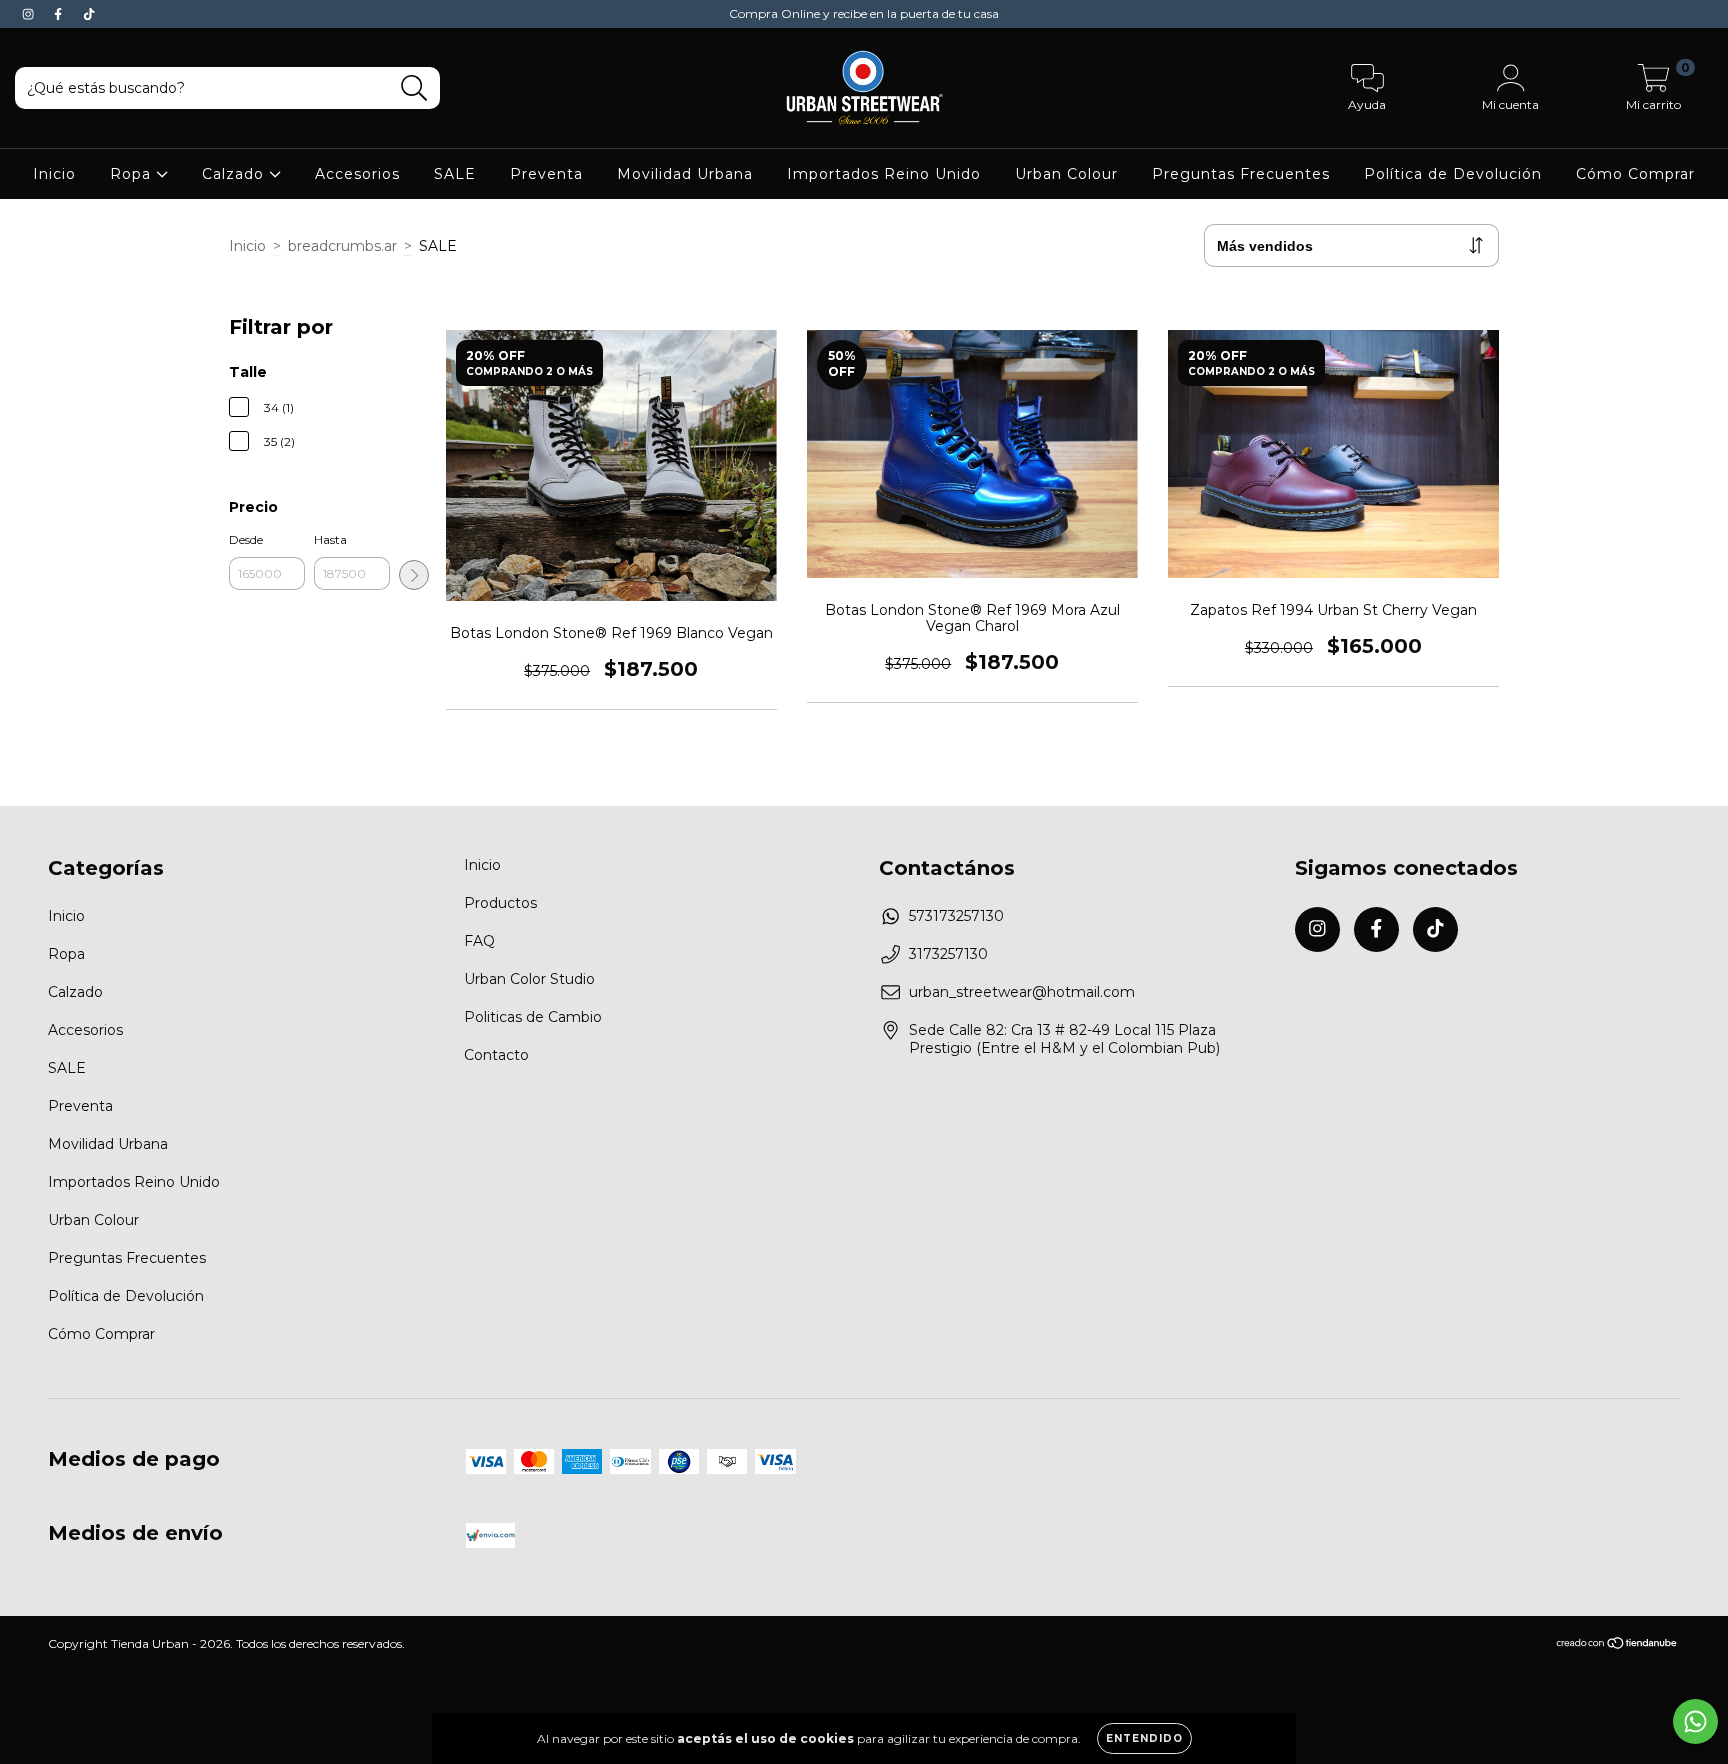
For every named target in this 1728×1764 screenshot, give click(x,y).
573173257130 (956, 916)
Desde (246, 539)
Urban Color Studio (529, 979)
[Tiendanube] (1617, 1645)
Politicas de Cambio (533, 1017)
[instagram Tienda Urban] (30, 14)
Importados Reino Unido (884, 174)
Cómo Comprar (1635, 174)
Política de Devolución (1453, 174)
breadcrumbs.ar (342, 246)
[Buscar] (414, 88)
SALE (455, 174)
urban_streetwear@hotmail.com (1022, 992)
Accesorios (357, 174)
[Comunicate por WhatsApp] (1695, 1721)
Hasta (330, 539)
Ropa (133, 174)
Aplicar (414, 575)
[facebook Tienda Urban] (60, 14)
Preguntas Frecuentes (1241, 174)
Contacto (496, 1055)
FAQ (479, 941)
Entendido (1144, 1738)
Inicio (54, 174)
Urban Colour (1066, 174)
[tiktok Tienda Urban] (89, 14)
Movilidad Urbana (685, 174)
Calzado (235, 174)
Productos (500, 903)
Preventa (546, 174)
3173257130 (948, 954)
